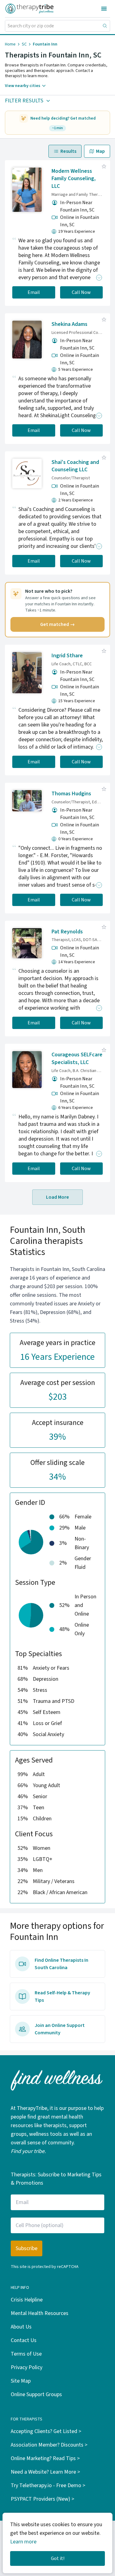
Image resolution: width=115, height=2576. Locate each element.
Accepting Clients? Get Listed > (46, 2431)
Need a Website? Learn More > (45, 2472)
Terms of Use (26, 2354)
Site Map (21, 2381)
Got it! (58, 2558)
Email (34, 292)
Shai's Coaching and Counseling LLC (75, 466)
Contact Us (24, 2340)
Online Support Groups (36, 2394)
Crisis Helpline (27, 2300)
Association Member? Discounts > (49, 2445)
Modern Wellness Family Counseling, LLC (74, 179)
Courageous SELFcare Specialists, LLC (77, 1058)
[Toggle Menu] (104, 9)
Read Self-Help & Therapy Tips (62, 1996)
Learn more (23, 2542)
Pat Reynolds (67, 932)
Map (100, 151)
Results (68, 151)
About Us (21, 2327)
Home (10, 44)
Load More (57, 1197)
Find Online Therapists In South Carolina (61, 1964)
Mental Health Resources (40, 2313)
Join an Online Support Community (60, 2029)
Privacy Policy (27, 2367)
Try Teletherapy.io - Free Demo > (48, 2485)
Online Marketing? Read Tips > (45, 2458)
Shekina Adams (69, 324)
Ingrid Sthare (67, 656)
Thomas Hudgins (71, 794)
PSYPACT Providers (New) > (42, 2499)
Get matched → (57, 624)
